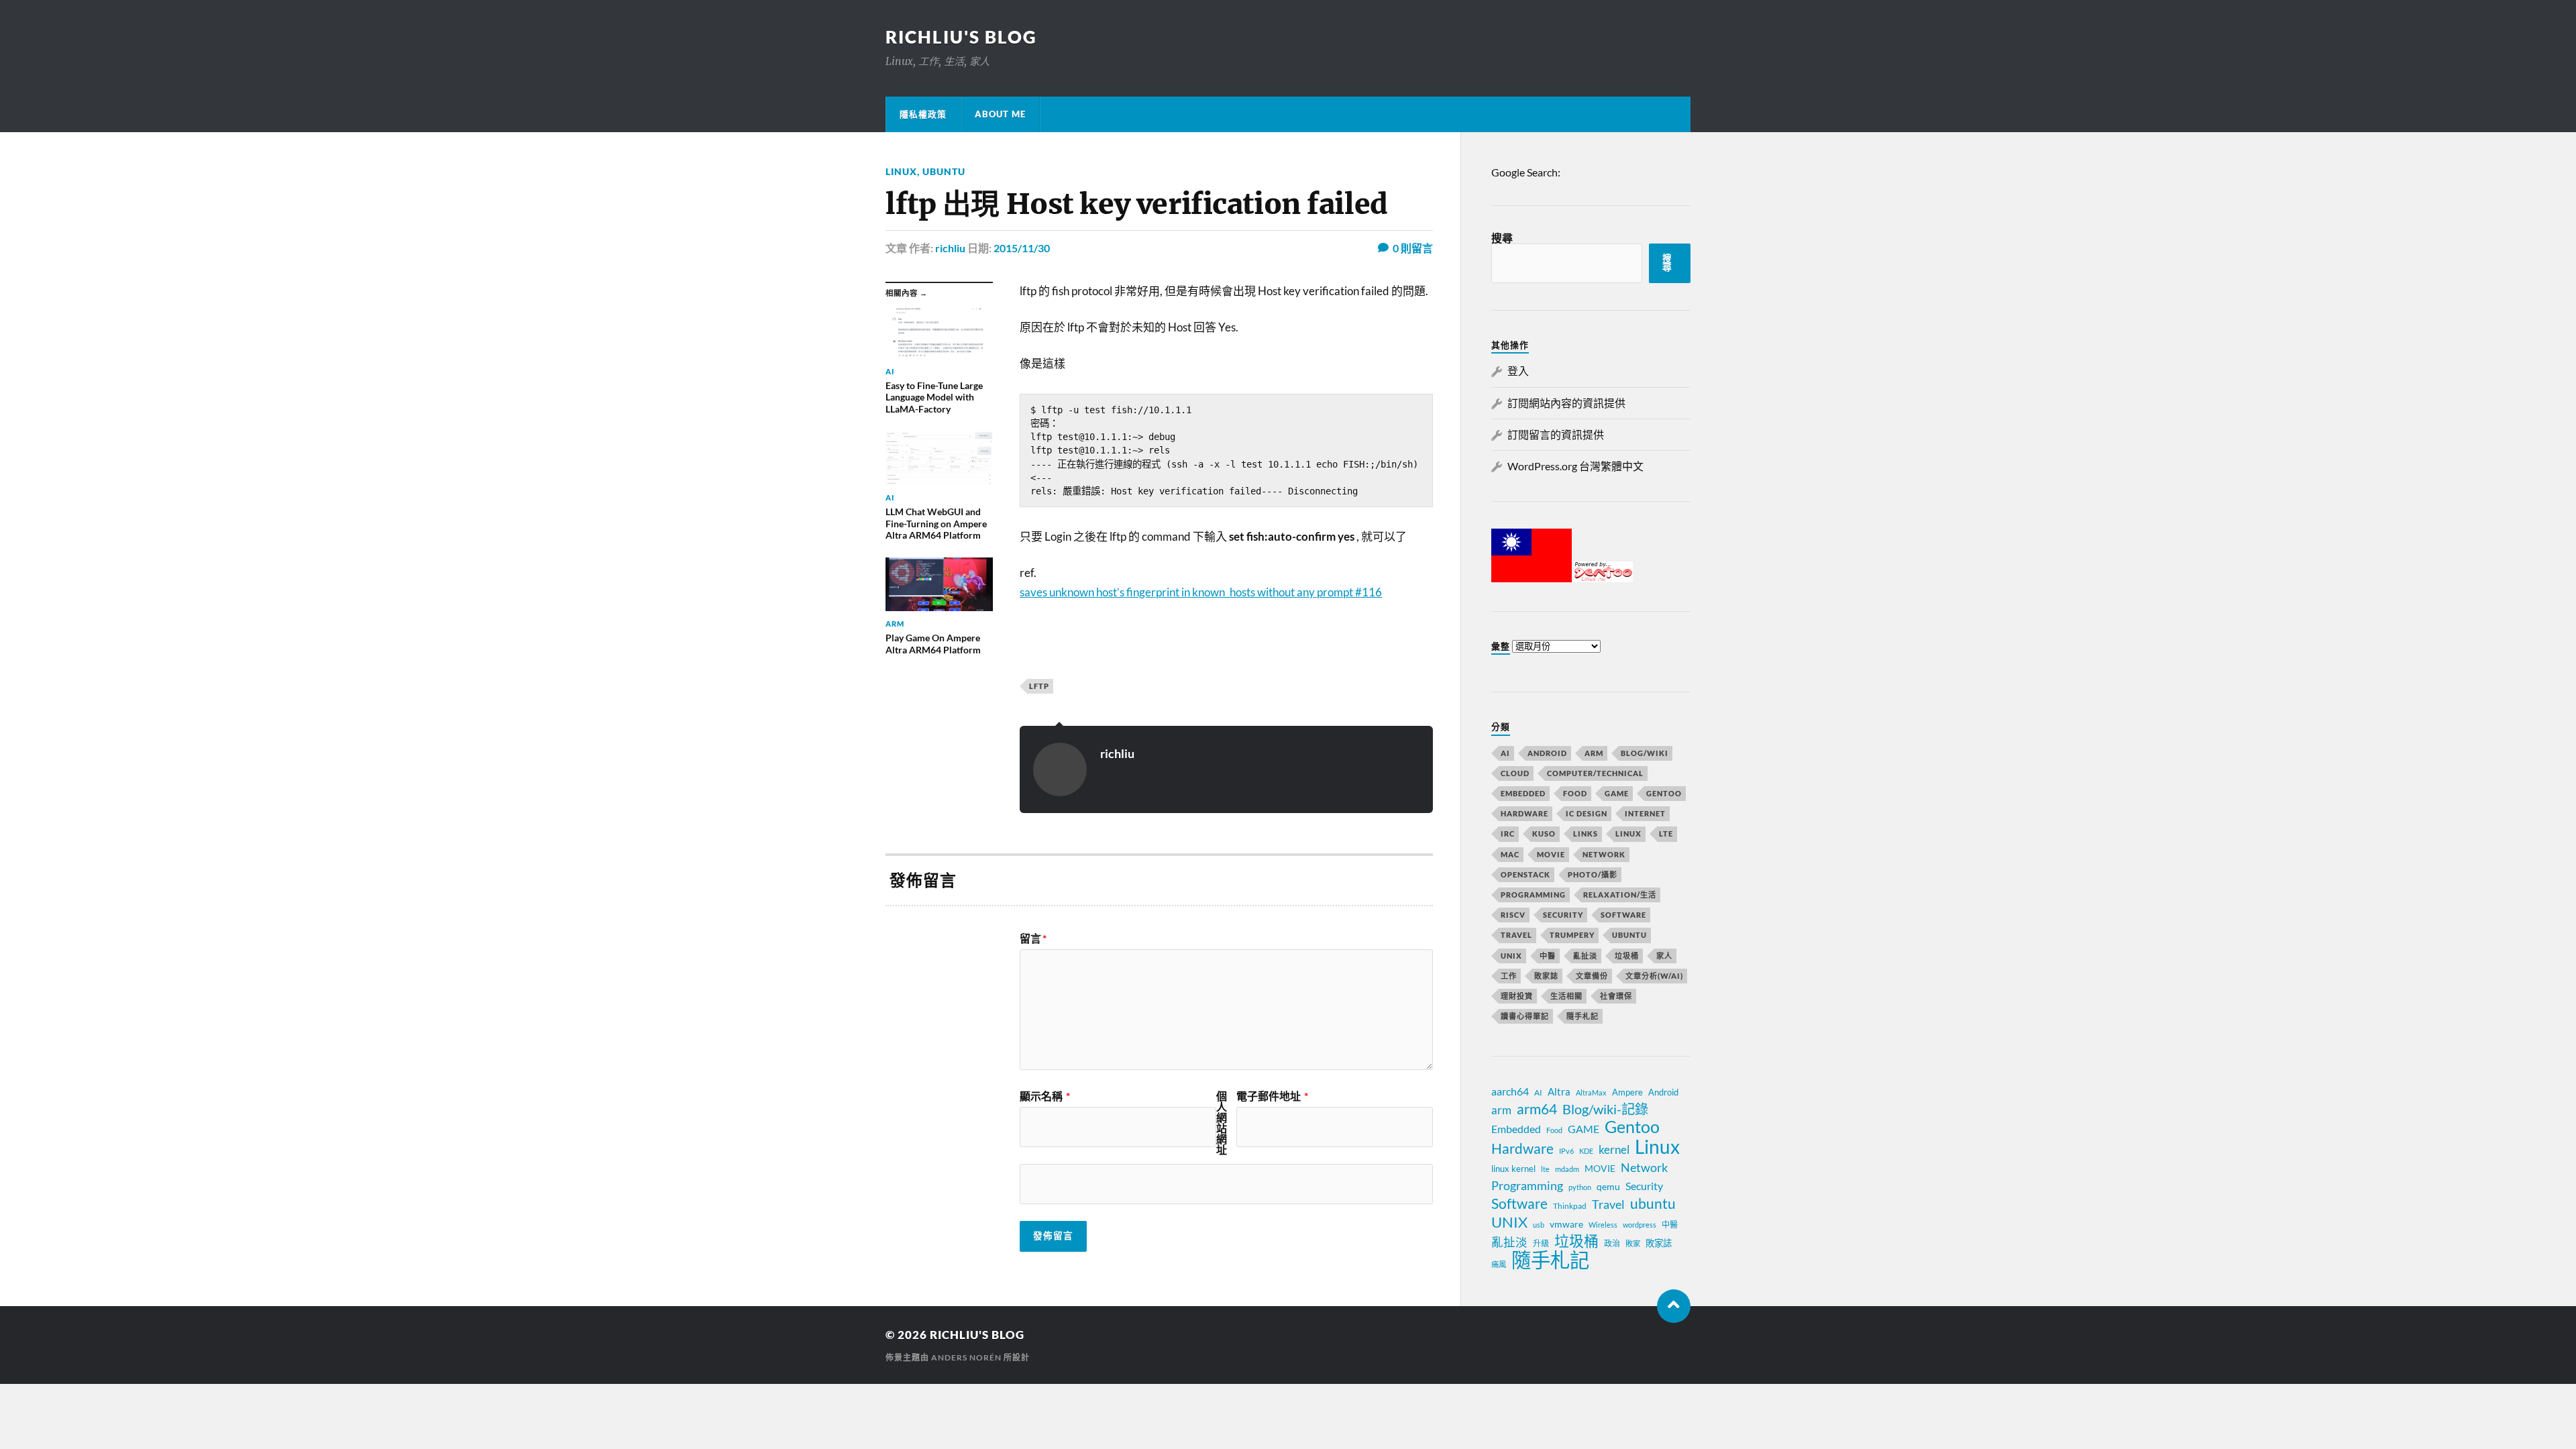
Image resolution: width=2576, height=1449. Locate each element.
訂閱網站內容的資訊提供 (1566, 403)
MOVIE (1551, 854)
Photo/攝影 (1593, 874)
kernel (1614, 1149)
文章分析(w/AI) (1654, 976)
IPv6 (1566, 1151)
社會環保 (1616, 996)
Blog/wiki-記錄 (1605, 1109)
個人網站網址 (1222, 1123)
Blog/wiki (1645, 753)
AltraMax (1591, 1092)
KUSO (1544, 834)
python (1580, 1187)
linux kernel (1513, 1169)
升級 (1541, 1243)
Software (1623, 915)
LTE (1666, 834)
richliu (950, 248)
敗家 (1633, 1243)
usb (1539, 1225)
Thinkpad (1570, 1206)
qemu (1608, 1186)
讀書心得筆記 (1525, 1016)
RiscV (1513, 915)
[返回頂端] (1674, 1306)
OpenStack (1525, 874)
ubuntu (1653, 1203)
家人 (1664, 956)
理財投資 (1517, 996)
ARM (1594, 753)
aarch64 (1510, 1091)
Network (1604, 854)
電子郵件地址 (1272, 1096)
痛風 (1499, 1264)
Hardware (1524, 813)
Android (1547, 753)
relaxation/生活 (1620, 895)
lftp (1039, 686)
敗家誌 (1546, 976)
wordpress (1640, 1225)
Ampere (1627, 1092)
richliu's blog (961, 37)
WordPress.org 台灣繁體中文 (1575, 466)
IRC (1508, 834)
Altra (1559, 1091)
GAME (1617, 793)
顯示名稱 (1045, 1096)
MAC (1510, 854)
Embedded (1523, 793)
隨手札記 (1582, 1016)
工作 (1509, 976)
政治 (1612, 1243)
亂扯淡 (1585, 956)
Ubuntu (944, 171)
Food (1575, 793)
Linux (901, 171)
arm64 (1537, 1109)
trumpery (1572, 935)
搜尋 (1502, 238)
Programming (1533, 895)
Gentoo (1664, 793)
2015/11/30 (1022, 248)
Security (1563, 915)
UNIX (1511, 956)
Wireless (1603, 1225)
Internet (1645, 813)
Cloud (1515, 773)
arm (1501, 1110)
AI (1505, 753)
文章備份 (1592, 976)
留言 (1033, 938)
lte (1545, 1169)
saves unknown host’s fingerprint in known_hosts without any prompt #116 (1201, 592)
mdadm (1567, 1169)
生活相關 (1566, 996)
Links (1586, 834)
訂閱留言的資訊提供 (1556, 434)
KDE (1586, 1151)
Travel (1516, 935)
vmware (1566, 1224)
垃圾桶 (1627, 956)
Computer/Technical (1595, 773)
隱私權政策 (923, 114)
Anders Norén (966, 1357)
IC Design (1587, 813)
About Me (1000, 114)
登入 (1518, 371)
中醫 (1548, 956)
